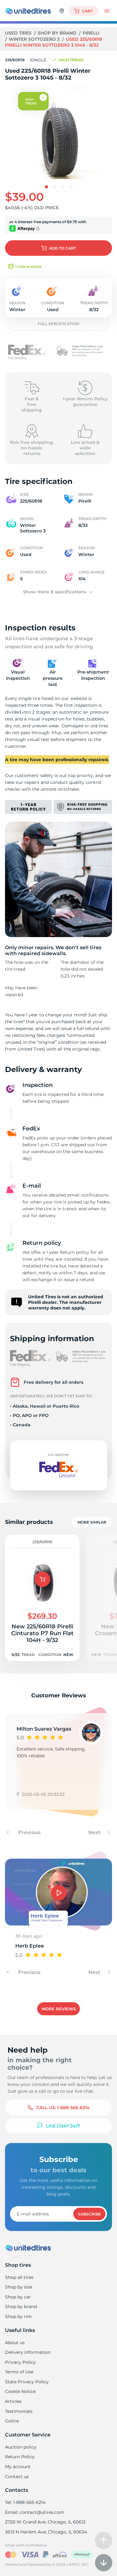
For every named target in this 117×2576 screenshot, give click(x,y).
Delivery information (28, 2352)
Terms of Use (19, 2372)
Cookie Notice (20, 2391)
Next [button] (95, 1832)
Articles (13, 2401)
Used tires (19, 33)
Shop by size (19, 2287)
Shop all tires (19, 2277)
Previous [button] (29, 1832)
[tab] (46, 187)
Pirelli (91, 33)
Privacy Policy (20, 2362)
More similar (92, 1522)
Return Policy (20, 2457)
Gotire (12, 2421)
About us (15, 2343)
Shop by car (18, 2297)
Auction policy (21, 2447)
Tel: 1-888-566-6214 (25, 2502)
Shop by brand (58, 33)
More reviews (59, 2009)
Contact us (17, 2477)
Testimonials (19, 2411)
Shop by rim (18, 2316)
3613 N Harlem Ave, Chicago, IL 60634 (46, 2532)
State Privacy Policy (27, 2382)
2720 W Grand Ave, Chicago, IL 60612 (45, 2522)
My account (18, 2467)
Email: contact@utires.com (35, 2512)
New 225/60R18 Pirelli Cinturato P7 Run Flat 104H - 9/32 (42, 1633)
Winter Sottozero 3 (35, 39)
